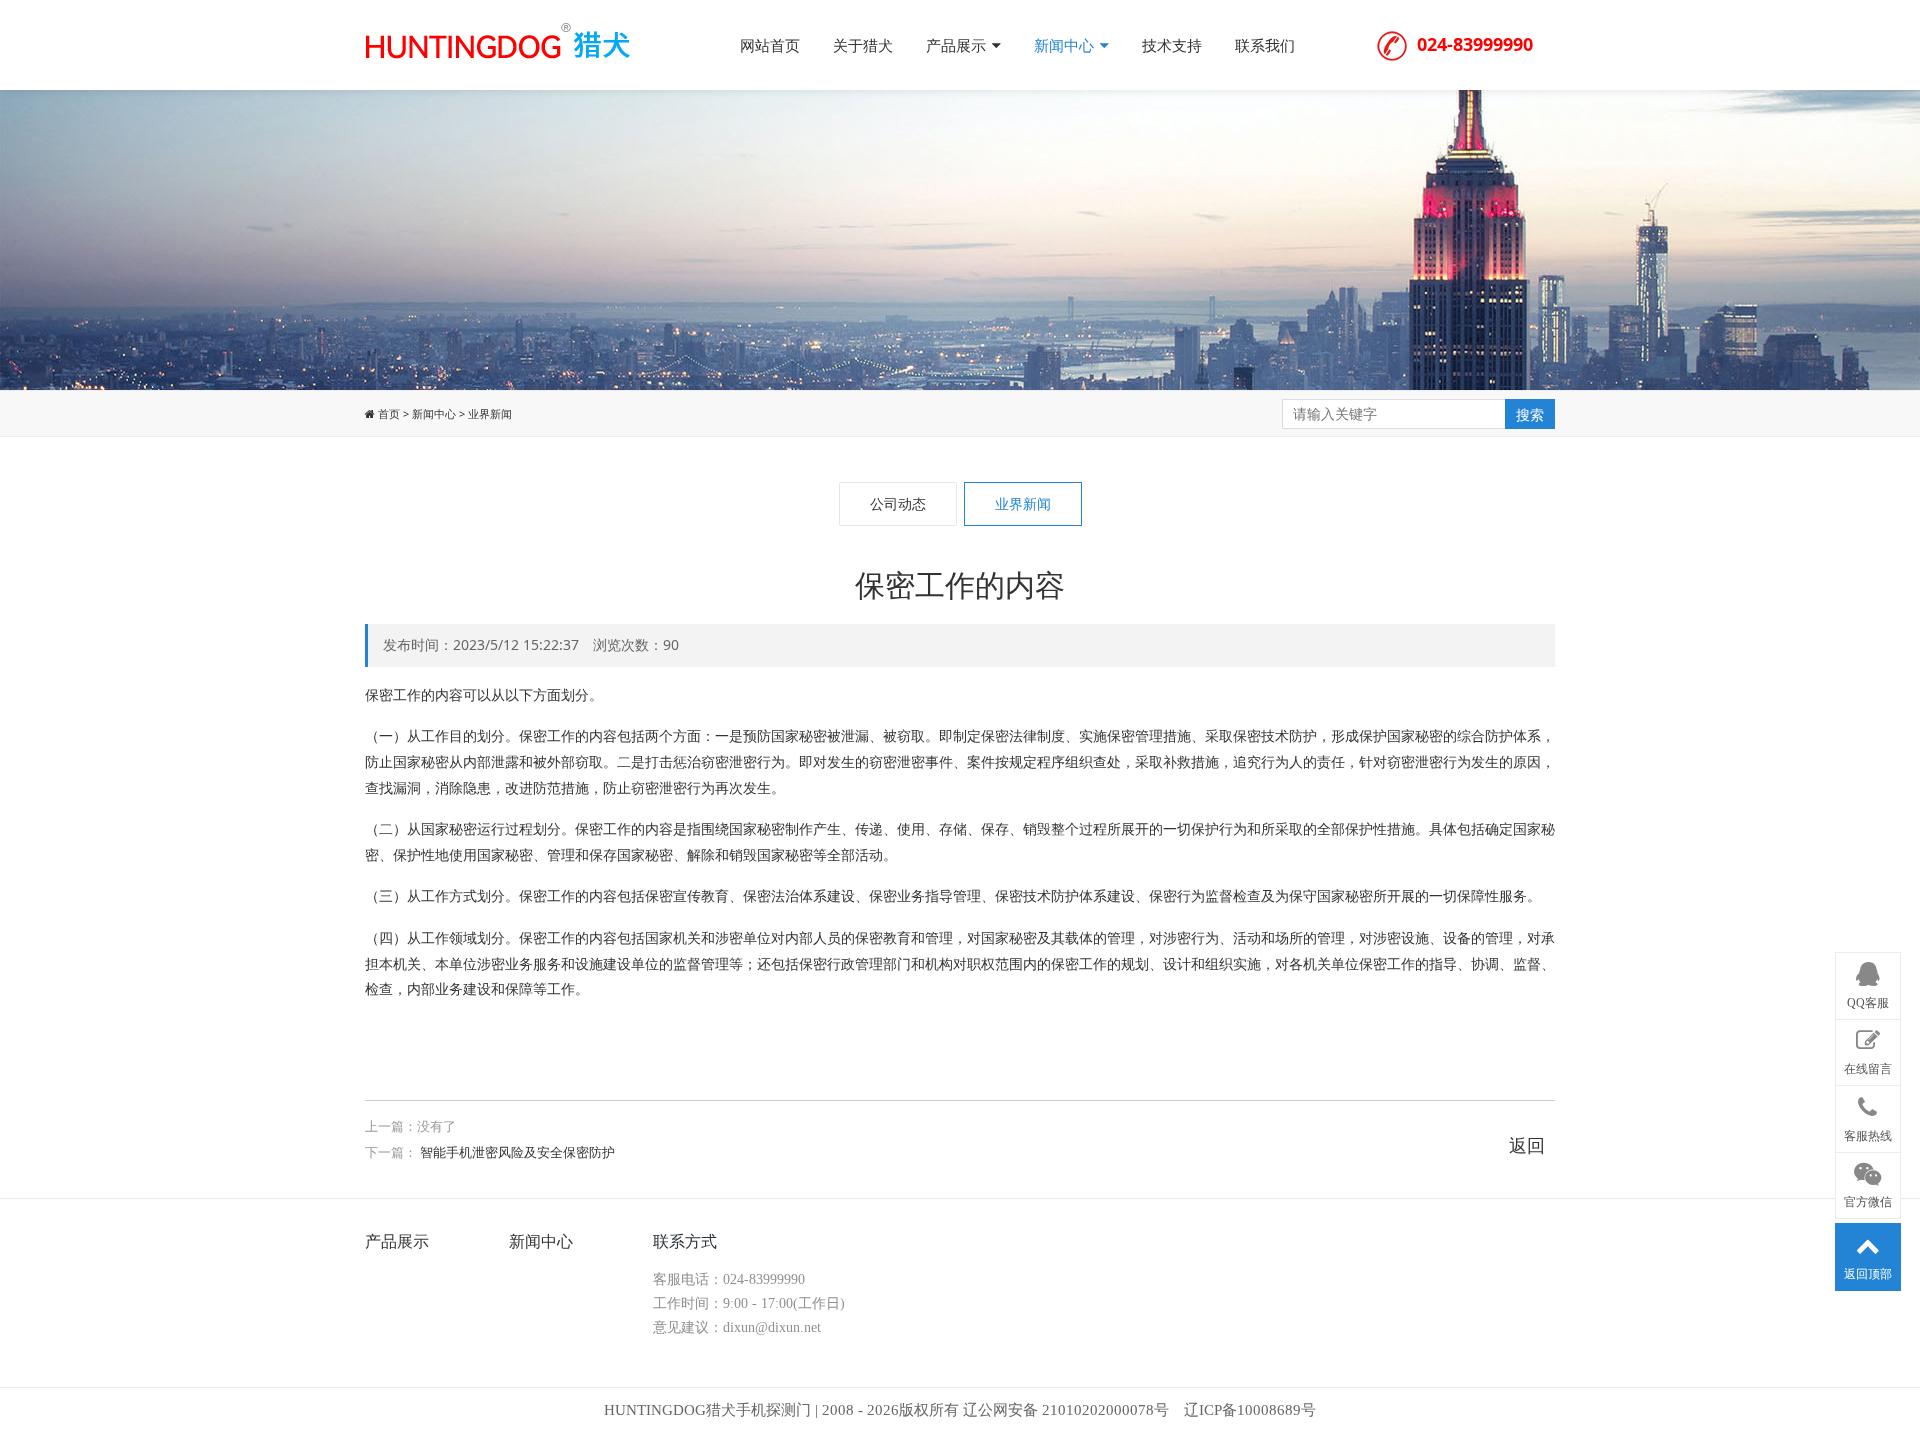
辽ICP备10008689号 (1250, 1410)
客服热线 (1868, 1135)
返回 (1527, 1145)
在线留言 (1868, 1069)
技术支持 (1172, 45)
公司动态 (898, 503)
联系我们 (1265, 45)
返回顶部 (1868, 1274)
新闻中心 (1066, 45)
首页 (387, 413)
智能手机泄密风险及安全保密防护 (517, 1152)
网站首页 (770, 45)
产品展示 (958, 45)
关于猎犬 (863, 45)
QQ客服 (1868, 1002)
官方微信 (1868, 1202)
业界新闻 (490, 413)
